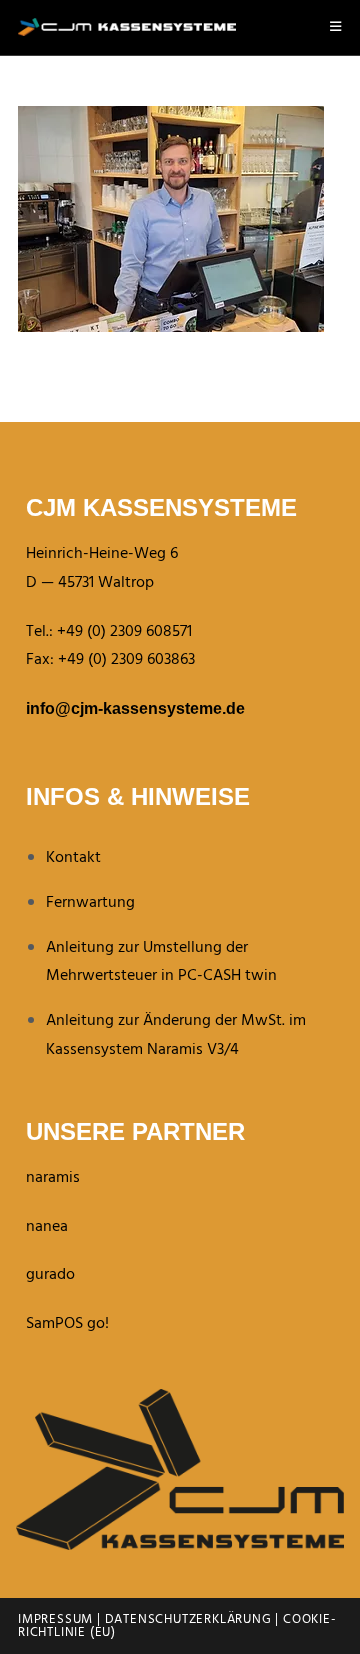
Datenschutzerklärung (188, 1619)
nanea (47, 1227)
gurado (50, 1275)
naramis (53, 1178)
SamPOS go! (67, 1324)
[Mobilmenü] (336, 27)
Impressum (55, 1619)
